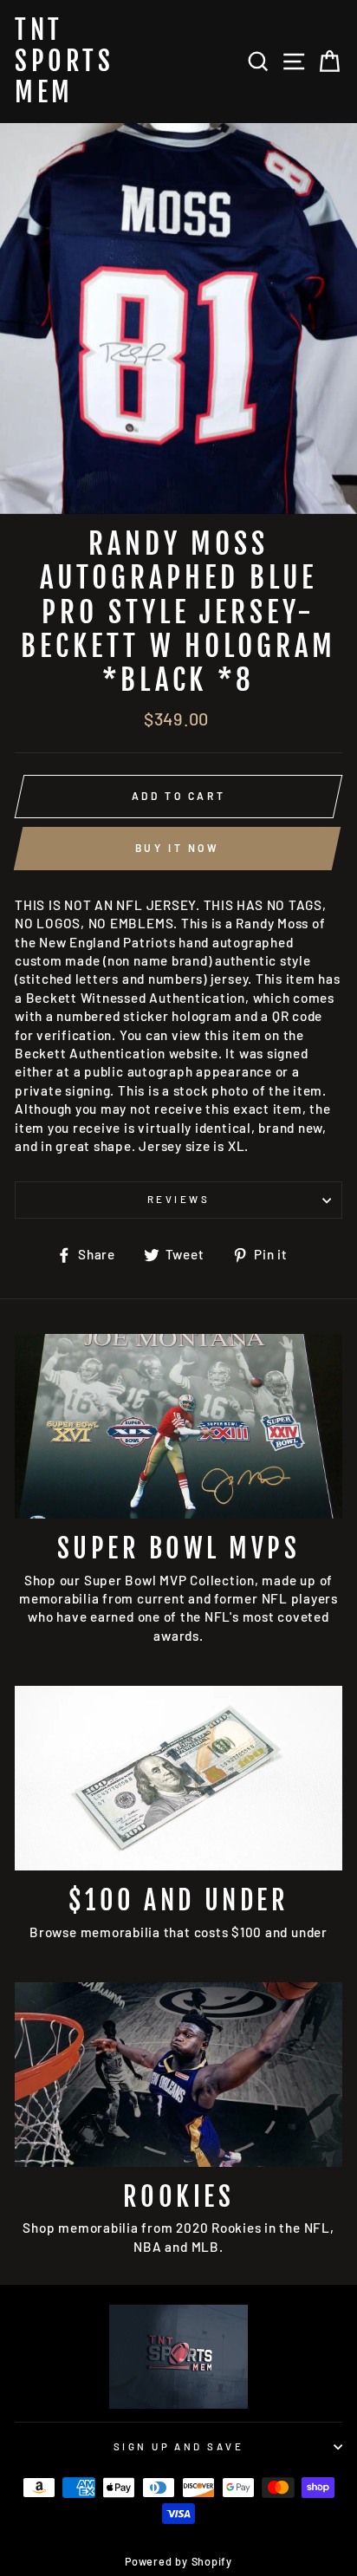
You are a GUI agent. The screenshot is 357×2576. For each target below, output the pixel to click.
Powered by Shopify (178, 2561)
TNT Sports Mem (64, 62)
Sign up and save (178, 2446)
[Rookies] (178, 2075)
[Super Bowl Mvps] (178, 1426)
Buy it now (178, 848)
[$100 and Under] (178, 1778)
